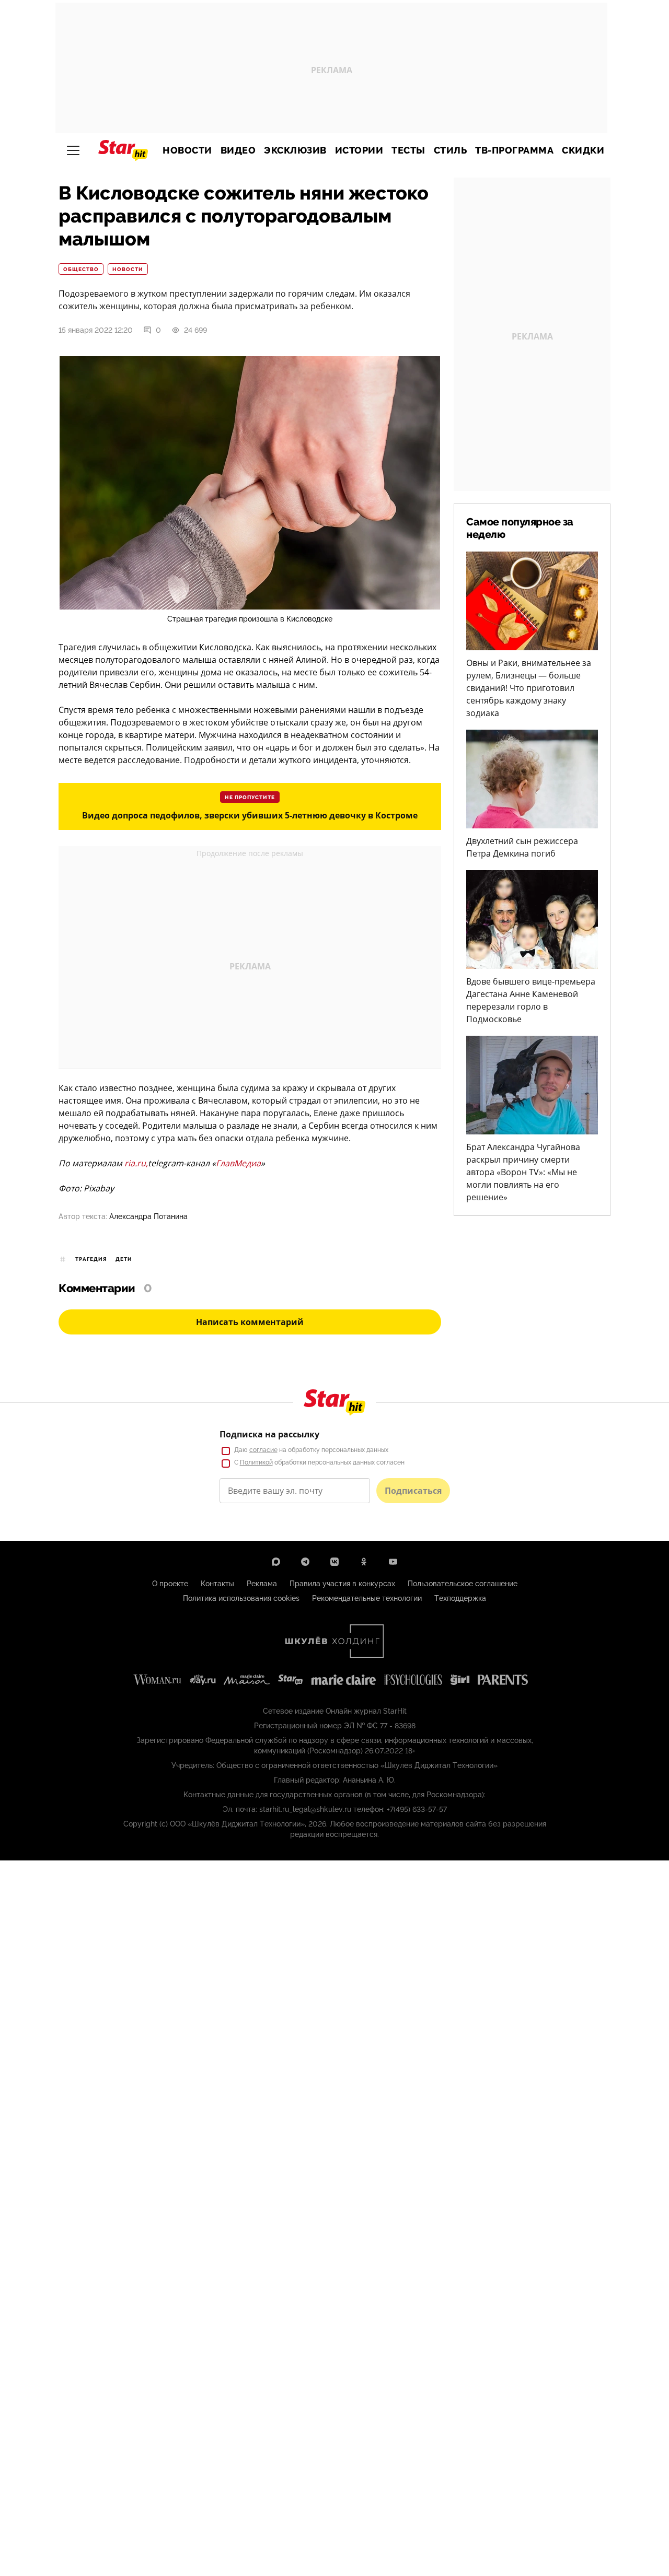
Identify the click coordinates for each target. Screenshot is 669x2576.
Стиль (451, 150)
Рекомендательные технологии (367, 1598)
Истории (359, 150)
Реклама (262, 1584)
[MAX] (276, 1562)
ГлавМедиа (238, 1163)
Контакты (217, 1584)
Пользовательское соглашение (463, 1584)
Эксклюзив (295, 150)
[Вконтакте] (334, 1562)
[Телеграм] (305, 1562)
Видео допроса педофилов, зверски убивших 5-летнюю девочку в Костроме (250, 815)
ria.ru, (136, 1163)
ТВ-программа (514, 150)
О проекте (170, 1584)
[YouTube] (393, 1562)
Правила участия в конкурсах (342, 1584)
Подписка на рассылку (269, 1434)
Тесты (408, 150)
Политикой (256, 1462)
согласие (263, 1450)
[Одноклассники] (364, 1562)
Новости (187, 150)
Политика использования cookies (241, 1598)
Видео (238, 150)
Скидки (583, 150)
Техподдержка (460, 1598)
